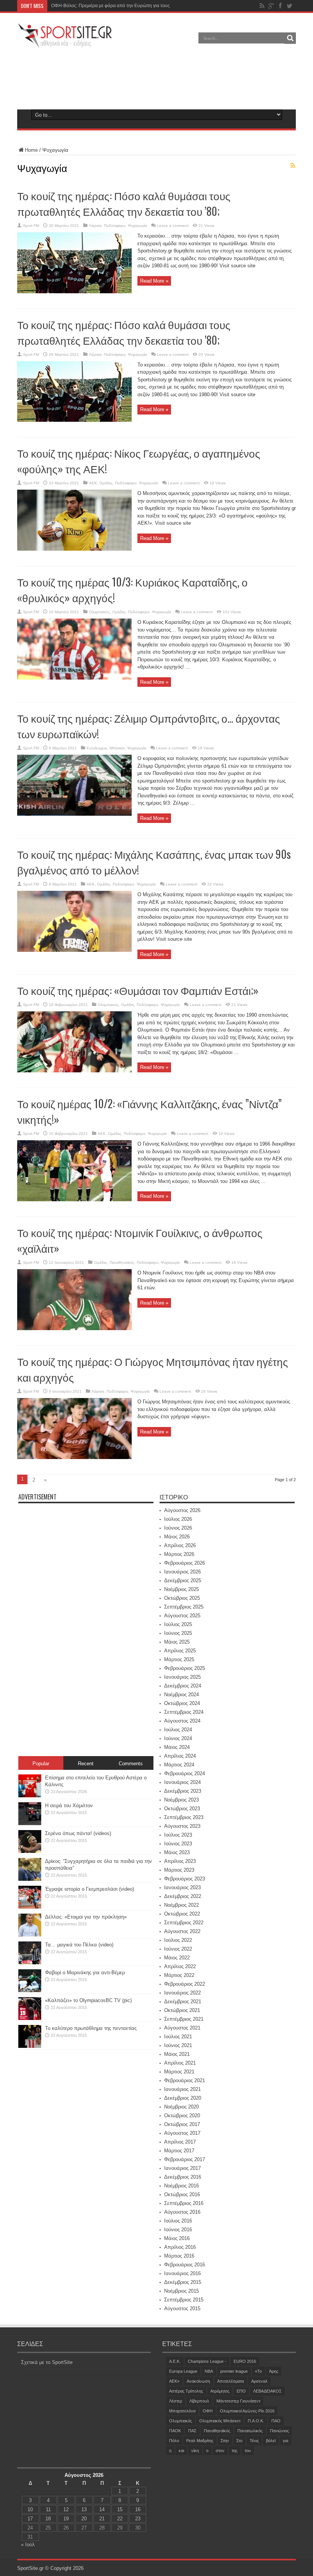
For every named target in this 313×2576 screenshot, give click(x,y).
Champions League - (207, 2361)
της (235, 2451)
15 (120, 2509)
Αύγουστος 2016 (182, 2212)
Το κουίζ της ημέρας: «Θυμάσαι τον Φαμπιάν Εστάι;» (138, 990)
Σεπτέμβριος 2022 (184, 1923)
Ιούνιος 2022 (178, 1949)
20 (84, 2519)
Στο (239, 2441)
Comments (131, 1764)
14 (102, 2509)
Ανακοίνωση (198, 2381)
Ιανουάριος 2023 (182, 1887)
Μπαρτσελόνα (182, 2411)
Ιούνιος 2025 (178, 1633)
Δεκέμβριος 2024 (183, 1686)
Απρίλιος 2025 (180, 1651)
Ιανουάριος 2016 (182, 2273)
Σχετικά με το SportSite (47, 2362)
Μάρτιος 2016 (179, 2256)
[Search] (290, 38)
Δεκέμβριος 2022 (183, 1896)
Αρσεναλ (259, 2381)
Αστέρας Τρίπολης (186, 2391)
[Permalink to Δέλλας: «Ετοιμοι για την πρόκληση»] (30, 1935)
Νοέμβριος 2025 (182, 1589)
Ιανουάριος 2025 (182, 1677)
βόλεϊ (271, 2441)
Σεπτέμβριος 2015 (184, 2300)
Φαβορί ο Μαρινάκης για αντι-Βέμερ (85, 1973)
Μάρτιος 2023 (179, 1870)
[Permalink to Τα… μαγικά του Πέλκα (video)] (30, 1963)
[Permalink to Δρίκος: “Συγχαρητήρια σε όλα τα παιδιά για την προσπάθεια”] (30, 1879)
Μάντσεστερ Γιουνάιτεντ (238, 2401)
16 (138, 2509)
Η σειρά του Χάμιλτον (69, 1805)
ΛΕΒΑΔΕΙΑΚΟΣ (267, 2391)
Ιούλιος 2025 (178, 1624)
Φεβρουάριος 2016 (185, 2265)
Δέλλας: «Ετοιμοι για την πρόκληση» (86, 1917)
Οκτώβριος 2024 (182, 1703)
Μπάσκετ (117, 748)
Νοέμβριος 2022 (182, 1905)
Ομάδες (106, 483)
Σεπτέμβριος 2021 (184, 2019)
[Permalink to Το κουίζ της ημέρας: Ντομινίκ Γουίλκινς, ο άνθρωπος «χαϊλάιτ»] (74, 1328)
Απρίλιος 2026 (180, 1545)
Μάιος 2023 (177, 1852)
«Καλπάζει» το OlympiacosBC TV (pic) (88, 2000)
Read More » (154, 281)
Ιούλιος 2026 (178, 1519)
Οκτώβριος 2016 (182, 2194)
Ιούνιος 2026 (178, 1528)
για (286, 2441)
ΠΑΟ (276, 2421)
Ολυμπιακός (99, 612)
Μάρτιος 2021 (179, 2072)
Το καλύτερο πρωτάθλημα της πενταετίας (91, 2028)
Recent (86, 1764)
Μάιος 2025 (177, 1642)
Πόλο (174, 2441)
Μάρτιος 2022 (179, 1975)
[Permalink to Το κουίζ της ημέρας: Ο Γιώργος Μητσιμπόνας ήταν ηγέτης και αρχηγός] (74, 1457)
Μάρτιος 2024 (179, 1765)
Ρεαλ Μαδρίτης (200, 2441)
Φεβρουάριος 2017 (185, 2159)
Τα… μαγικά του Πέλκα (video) (79, 1945)
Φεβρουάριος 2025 (185, 1668)
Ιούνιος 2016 (178, 2230)
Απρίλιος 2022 (180, 1966)
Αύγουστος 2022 (182, 1931)
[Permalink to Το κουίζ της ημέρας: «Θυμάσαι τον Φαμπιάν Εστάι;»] (74, 1071)
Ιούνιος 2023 (178, 1844)
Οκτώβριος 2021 (182, 2010)
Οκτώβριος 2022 (182, 1914)
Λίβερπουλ (199, 2401)
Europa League (183, 2371)
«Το (258, 2371)
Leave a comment (173, 226)
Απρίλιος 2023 (180, 1861)
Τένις (254, 2441)
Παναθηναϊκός (122, 1262)
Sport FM (31, 226)
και (181, 2451)
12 (66, 2509)
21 (102, 2519)
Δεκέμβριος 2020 (183, 2098)
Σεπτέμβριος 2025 (184, 1607)
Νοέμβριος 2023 (182, 1800)
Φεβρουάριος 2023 (185, 1879)
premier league (234, 2371)
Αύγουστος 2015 (182, 2308)
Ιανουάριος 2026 (182, 1572)
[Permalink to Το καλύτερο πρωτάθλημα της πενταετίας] (30, 2046)
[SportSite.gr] (65, 43)
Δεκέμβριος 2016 (183, 2177)
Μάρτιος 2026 (179, 1554)
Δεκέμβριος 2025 (183, 1580)
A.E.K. (175, 2361)
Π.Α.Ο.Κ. (256, 2421)
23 (138, 2519)
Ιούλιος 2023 (178, 1835)
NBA (209, 2371)
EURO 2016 (245, 2361)
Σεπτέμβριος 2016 (184, 2203)
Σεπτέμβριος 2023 (184, 1817)
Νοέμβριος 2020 (182, 2107)
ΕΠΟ (241, 2391)
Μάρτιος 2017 (179, 2151)
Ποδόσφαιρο (115, 226)
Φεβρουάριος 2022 (185, 1984)
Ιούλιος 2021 (178, 2037)
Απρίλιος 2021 (180, 2063)
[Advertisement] (156, 78)
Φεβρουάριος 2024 (185, 1773)
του (248, 2451)
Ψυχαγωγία (137, 226)
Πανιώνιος (279, 2431)
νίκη (195, 2451)
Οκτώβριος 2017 (182, 2124)
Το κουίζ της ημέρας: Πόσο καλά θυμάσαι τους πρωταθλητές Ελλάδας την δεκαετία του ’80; (124, 203)
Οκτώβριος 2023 (182, 1809)
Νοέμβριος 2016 (182, 2186)
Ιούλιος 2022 (178, 1940)
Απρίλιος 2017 (180, 2142)
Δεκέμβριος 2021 (183, 2002)
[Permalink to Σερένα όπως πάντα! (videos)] (30, 1851)
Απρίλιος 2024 (180, 1756)
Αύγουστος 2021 (182, 2028)
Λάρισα (95, 226)
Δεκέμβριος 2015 (183, 2282)
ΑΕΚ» (174, 2381)
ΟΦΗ (208, 2411)
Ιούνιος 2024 (178, 1738)
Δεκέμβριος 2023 (183, 1791)
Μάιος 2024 (177, 1747)
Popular (41, 1764)
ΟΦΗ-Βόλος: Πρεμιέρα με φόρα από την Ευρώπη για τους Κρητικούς (122, 6)
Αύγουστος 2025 (182, 1616)
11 (48, 2509)
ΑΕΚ (93, 483)
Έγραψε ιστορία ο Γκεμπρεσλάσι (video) (90, 1889)
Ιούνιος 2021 (178, 2045)
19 (66, 2519)
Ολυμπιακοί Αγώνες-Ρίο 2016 (247, 2411)
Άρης (274, 2371)
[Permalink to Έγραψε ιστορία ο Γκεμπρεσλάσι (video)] (30, 1907)
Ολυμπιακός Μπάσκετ (220, 2421)
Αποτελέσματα (231, 2381)
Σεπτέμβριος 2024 (184, 1712)
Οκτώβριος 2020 (182, 2116)
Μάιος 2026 (177, 1537)
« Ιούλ (28, 2545)
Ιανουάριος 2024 (182, 1782)
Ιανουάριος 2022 (182, 1993)
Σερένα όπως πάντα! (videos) (78, 1833)
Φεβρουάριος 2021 (185, 2080)
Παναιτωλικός (250, 2431)
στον (220, 2451)
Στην (225, 2441)
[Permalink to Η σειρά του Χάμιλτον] (30, 1823)
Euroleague (97, 748)
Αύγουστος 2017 (182, 2133)
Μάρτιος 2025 (179, 1659)
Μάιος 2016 (177, 2238)
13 (84, 2509)
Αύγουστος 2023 (182, 1826)
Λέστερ (176, 2401)
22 (120, 2519)
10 (30, 2509)
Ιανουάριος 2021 (182, 2089)
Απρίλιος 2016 (180, 2247)
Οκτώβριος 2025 (182, 1598)
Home (31, 150)
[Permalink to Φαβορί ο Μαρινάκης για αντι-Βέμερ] (30, 1990)
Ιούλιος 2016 (178, 2221)
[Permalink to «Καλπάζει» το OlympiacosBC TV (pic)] (30, 2018)
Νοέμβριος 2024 (182, 1695)
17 (30, 2519)
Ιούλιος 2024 (178, 1730)
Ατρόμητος (220, 2391)
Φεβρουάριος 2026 (185, 1563)
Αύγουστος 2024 (182, 1721)
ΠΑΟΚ (175, 2431)
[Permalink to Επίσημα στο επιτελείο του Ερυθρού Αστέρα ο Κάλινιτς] (30, 1796)
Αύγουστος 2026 (182, 1510)
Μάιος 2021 (177, 2054)
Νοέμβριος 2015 (182, 2291)
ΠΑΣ (192, 2431)
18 (48, 2519)
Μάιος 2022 (177, 1958)
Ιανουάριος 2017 (182, 2168)
